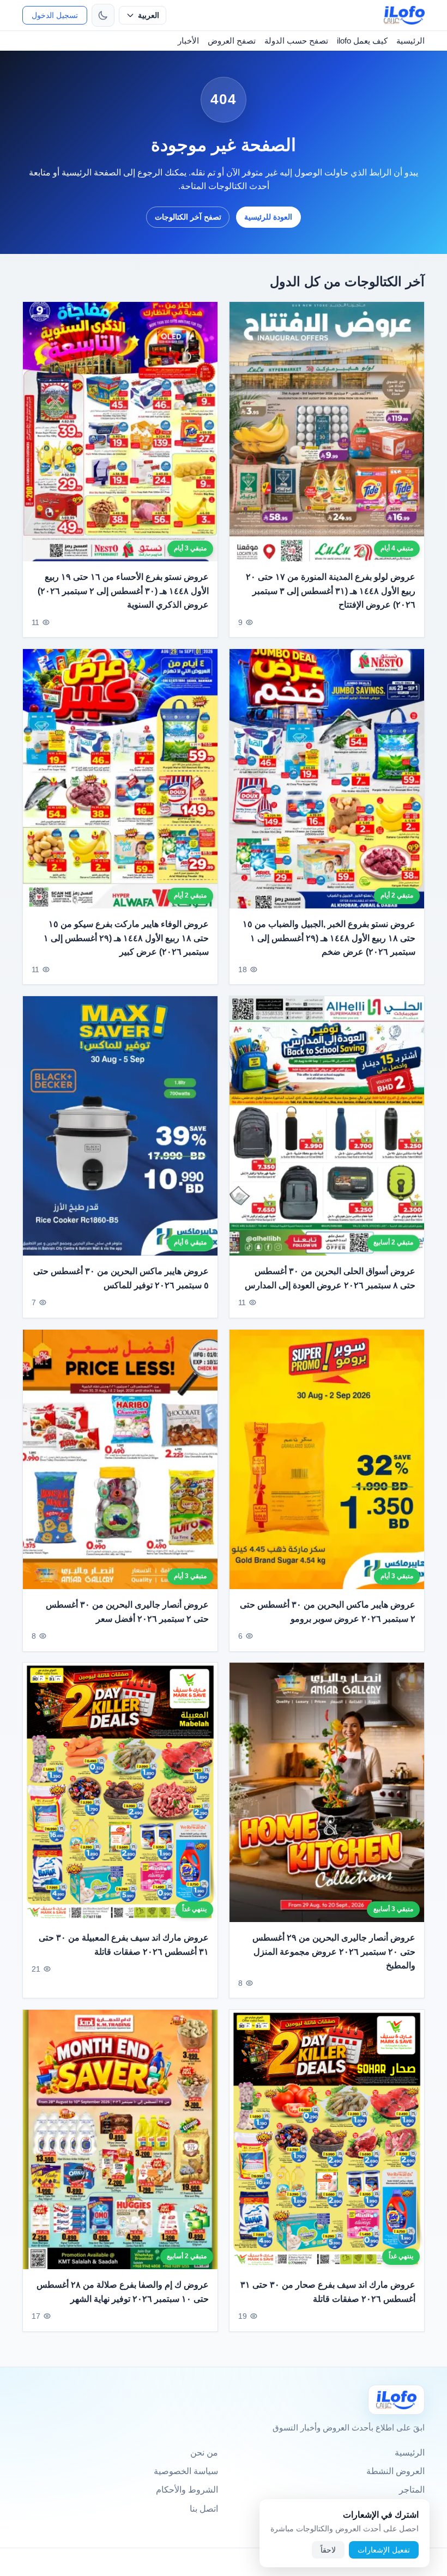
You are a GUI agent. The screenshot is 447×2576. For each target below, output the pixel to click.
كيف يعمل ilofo (362, 41)
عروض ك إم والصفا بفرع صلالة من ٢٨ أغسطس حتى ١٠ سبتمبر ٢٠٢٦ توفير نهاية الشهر (123, 2292)
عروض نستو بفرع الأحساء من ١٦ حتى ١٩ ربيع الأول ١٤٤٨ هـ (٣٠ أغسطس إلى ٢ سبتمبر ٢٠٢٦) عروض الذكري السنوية (123, 591)
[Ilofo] (396, 2400)
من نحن (204, 2453)
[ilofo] (404, 15)
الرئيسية (410, 41)
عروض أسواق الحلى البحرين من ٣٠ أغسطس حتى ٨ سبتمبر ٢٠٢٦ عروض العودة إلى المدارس (330, 1278)
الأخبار (188, 41)
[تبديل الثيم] (103, 15)
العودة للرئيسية (268, 217)
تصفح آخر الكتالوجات (188, 217)
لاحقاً (328, 2550)
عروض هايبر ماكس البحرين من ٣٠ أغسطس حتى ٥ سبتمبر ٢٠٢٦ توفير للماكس (121, 1278)
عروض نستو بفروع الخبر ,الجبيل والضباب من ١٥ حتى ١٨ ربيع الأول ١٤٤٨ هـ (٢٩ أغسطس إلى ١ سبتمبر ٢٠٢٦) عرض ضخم (329, 938)
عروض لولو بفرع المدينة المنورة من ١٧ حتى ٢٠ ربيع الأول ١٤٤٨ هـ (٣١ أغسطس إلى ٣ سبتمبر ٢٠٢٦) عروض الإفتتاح (331, 591)
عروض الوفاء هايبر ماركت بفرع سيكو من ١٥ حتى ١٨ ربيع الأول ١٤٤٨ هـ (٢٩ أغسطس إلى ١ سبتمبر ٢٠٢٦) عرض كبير (126, 938)
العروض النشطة (395, 2471)
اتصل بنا (204, 2509)
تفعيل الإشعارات (384, 2550)
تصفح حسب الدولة (296, 41)
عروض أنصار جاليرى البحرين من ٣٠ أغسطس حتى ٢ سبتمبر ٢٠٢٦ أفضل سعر (127, 1612)
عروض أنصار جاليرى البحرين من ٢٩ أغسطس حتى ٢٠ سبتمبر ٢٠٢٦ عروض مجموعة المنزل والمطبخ (334, 1951)
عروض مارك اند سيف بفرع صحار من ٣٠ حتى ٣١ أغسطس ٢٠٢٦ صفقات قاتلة (328, 2292)
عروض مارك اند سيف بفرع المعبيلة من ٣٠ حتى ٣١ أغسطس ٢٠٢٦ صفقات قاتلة (124, 1945)
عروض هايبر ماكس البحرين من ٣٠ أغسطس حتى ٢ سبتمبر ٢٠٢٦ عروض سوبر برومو (328, 1612)
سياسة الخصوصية (186, 2471)
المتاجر (412, 2490)
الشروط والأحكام (187, 2490)
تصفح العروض (232, 41)
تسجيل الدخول (55, 15)
